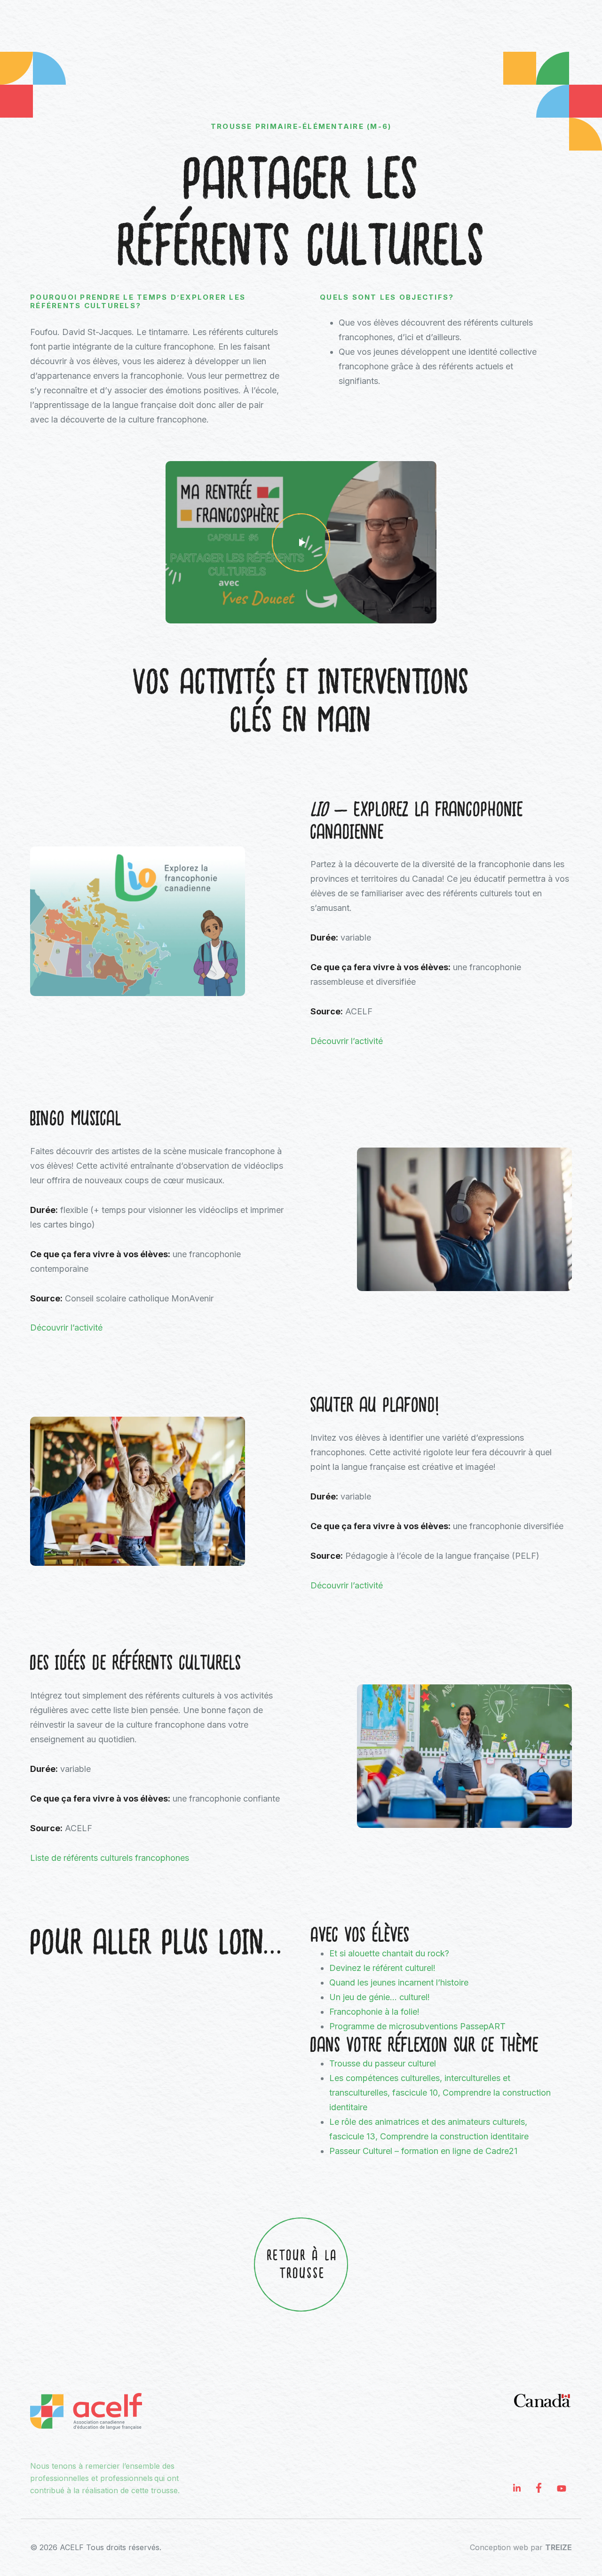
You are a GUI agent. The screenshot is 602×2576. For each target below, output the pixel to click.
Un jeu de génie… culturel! (380, 1997)
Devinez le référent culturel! (382, 1968)
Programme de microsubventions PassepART (417, 2026)
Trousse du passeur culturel (383, 2063)
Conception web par (521, 2547)
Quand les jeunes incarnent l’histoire (399, 1982)
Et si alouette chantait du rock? (389, 1953)
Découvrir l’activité (348, 1041)
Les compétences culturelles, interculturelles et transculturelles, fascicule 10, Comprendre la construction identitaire (440, 2093)
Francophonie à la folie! (374, 2012)
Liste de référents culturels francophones (110, 1858)
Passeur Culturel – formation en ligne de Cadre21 (423, 2151)
